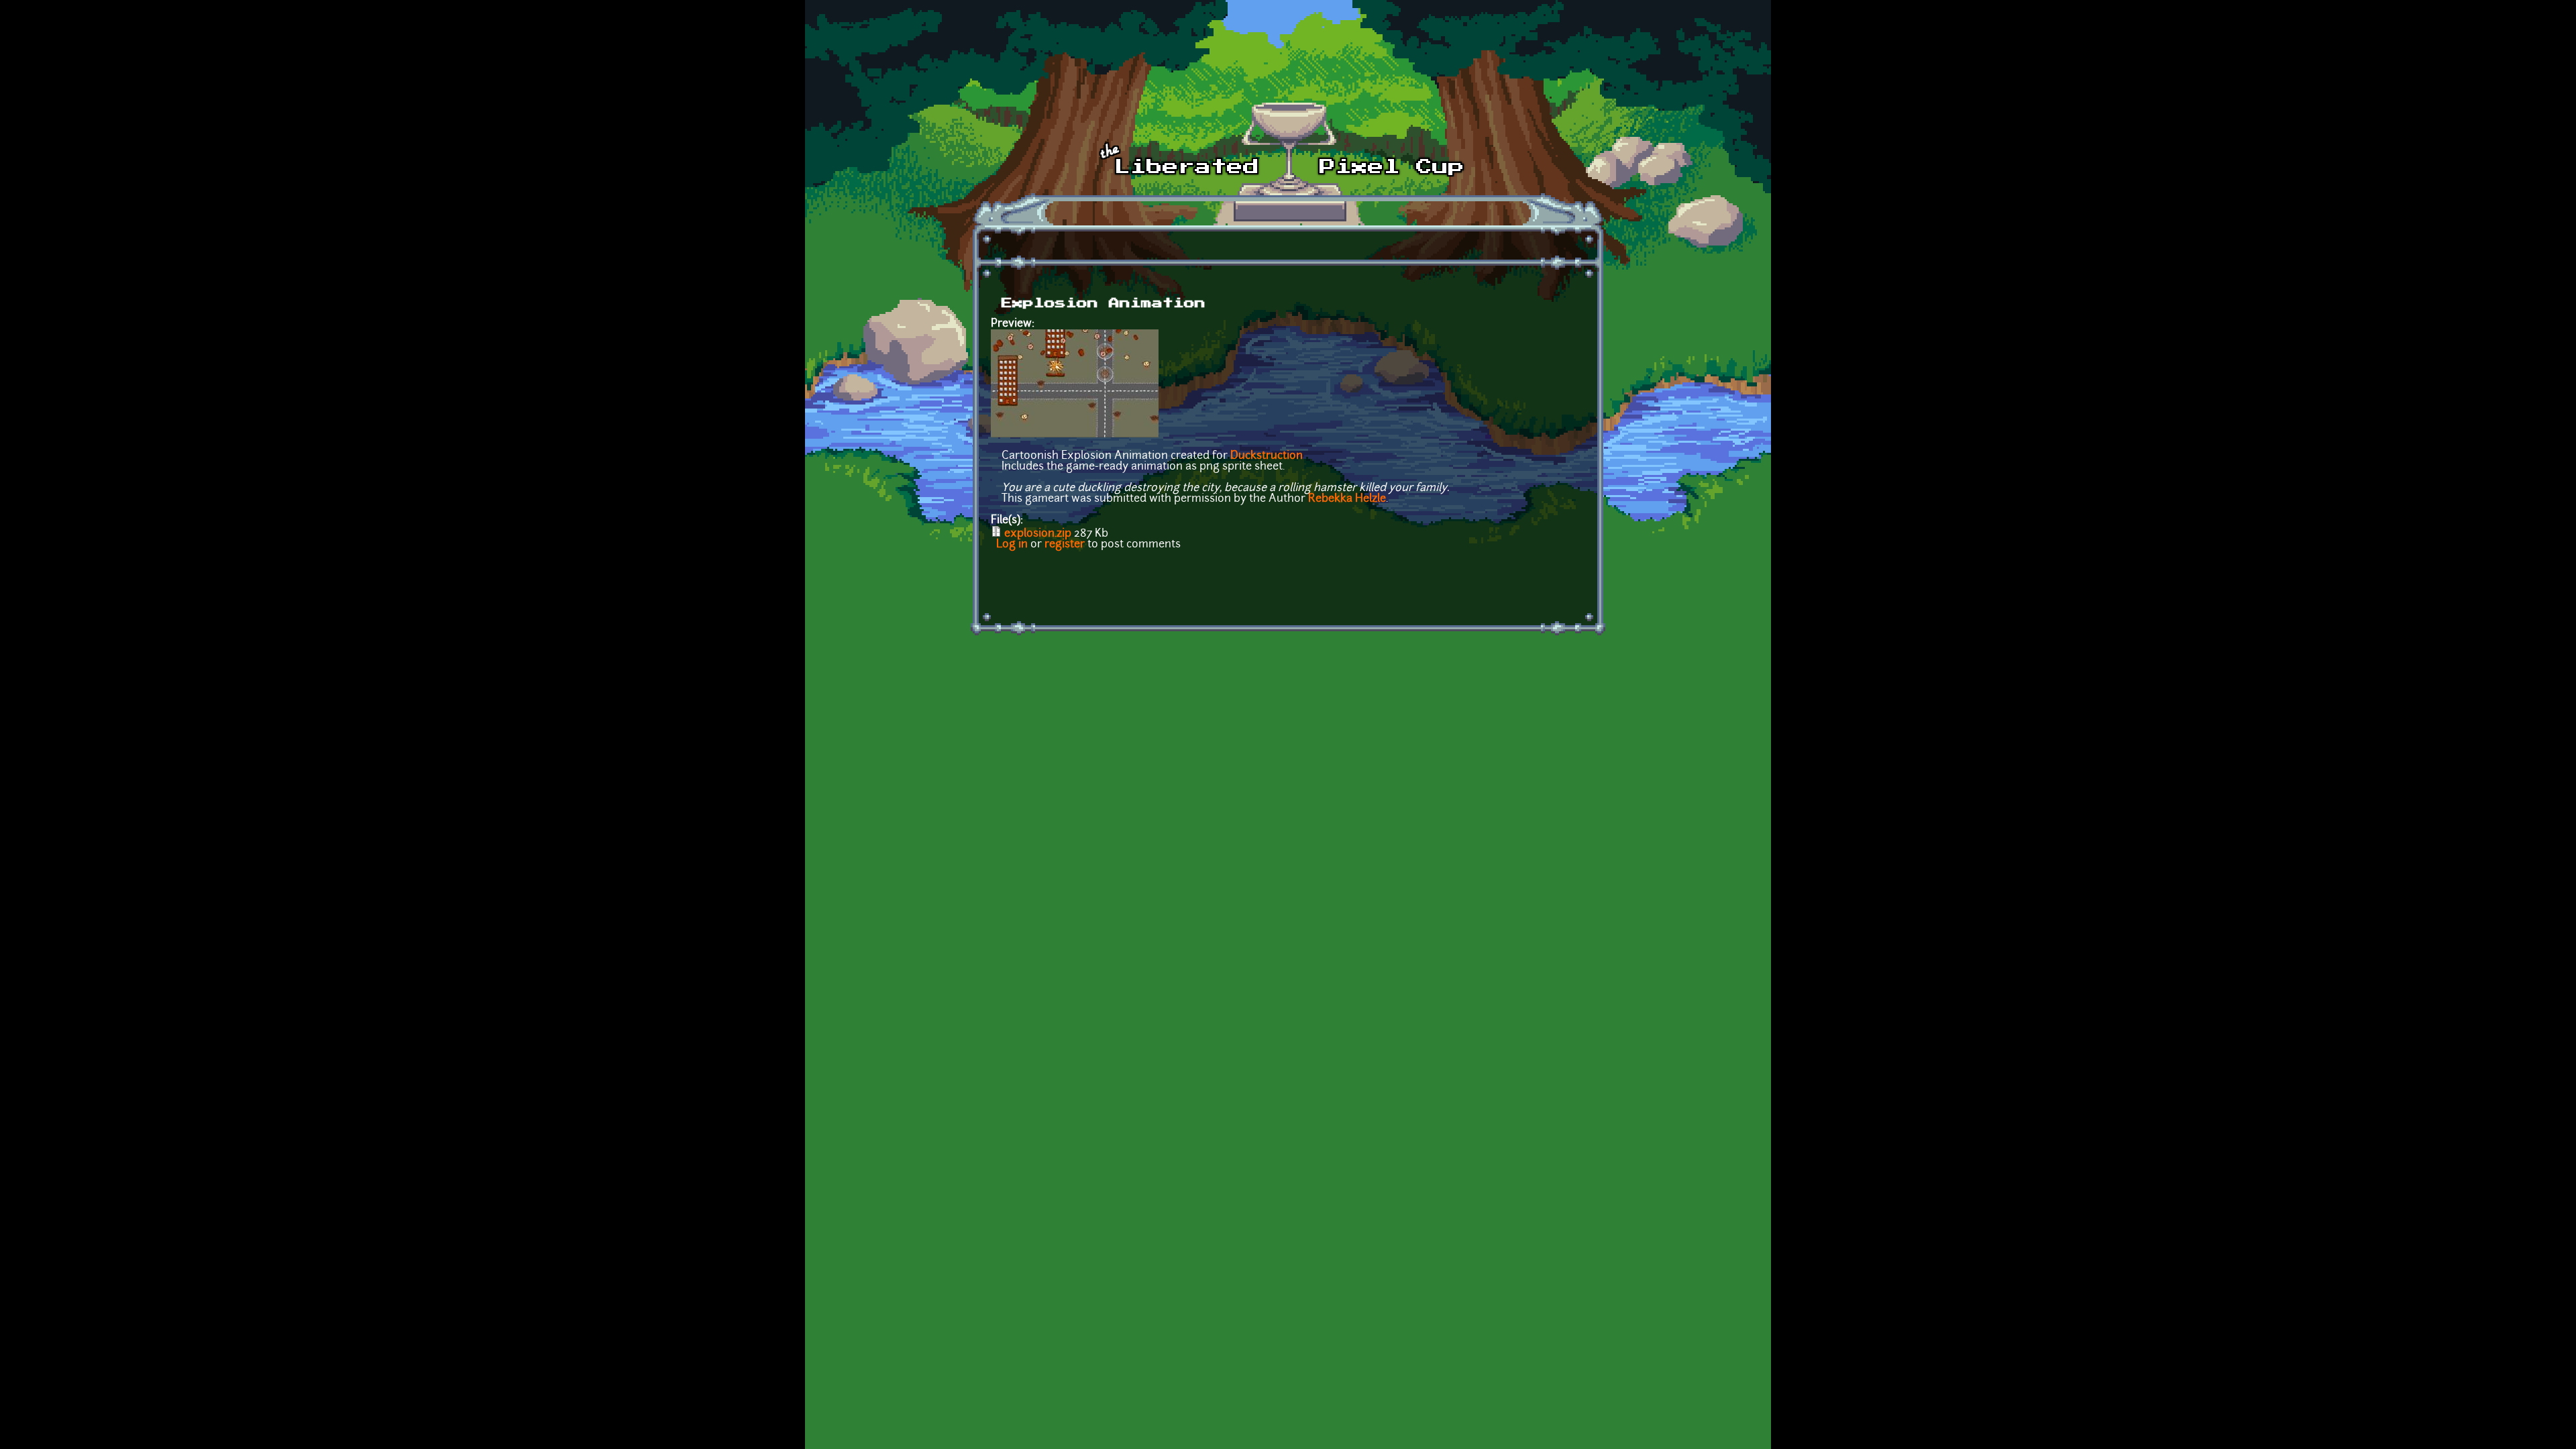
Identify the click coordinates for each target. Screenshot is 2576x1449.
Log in (1012, 545)
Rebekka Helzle (1347, 499)
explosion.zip (1038, 534)
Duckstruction (1267, 456)
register (1065, 545)
